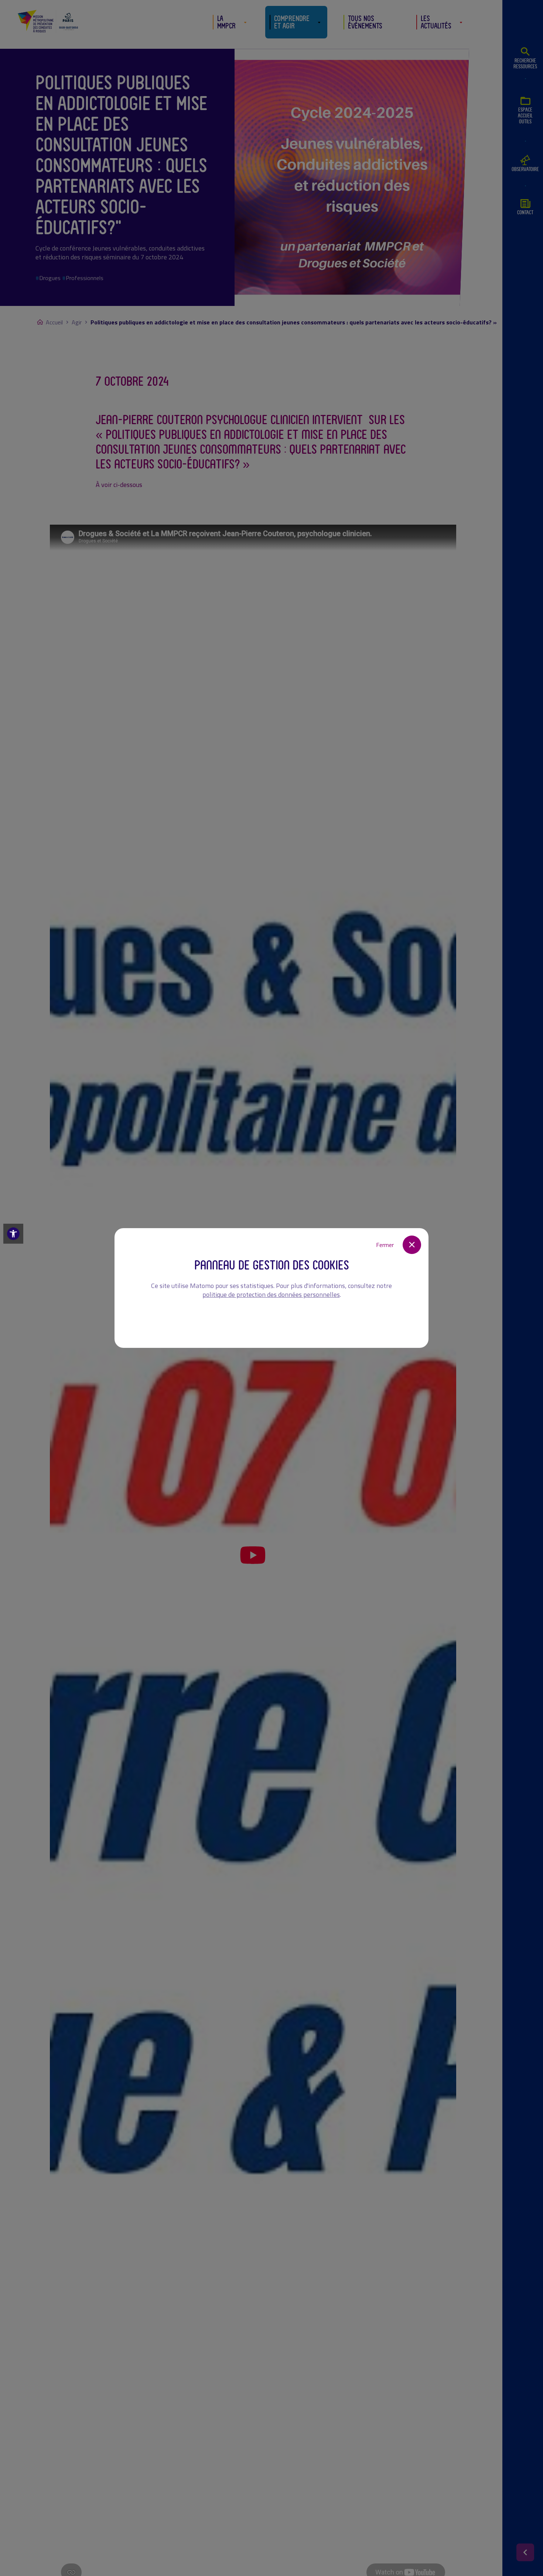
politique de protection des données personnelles (271, 1294)
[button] (13, 1234)
